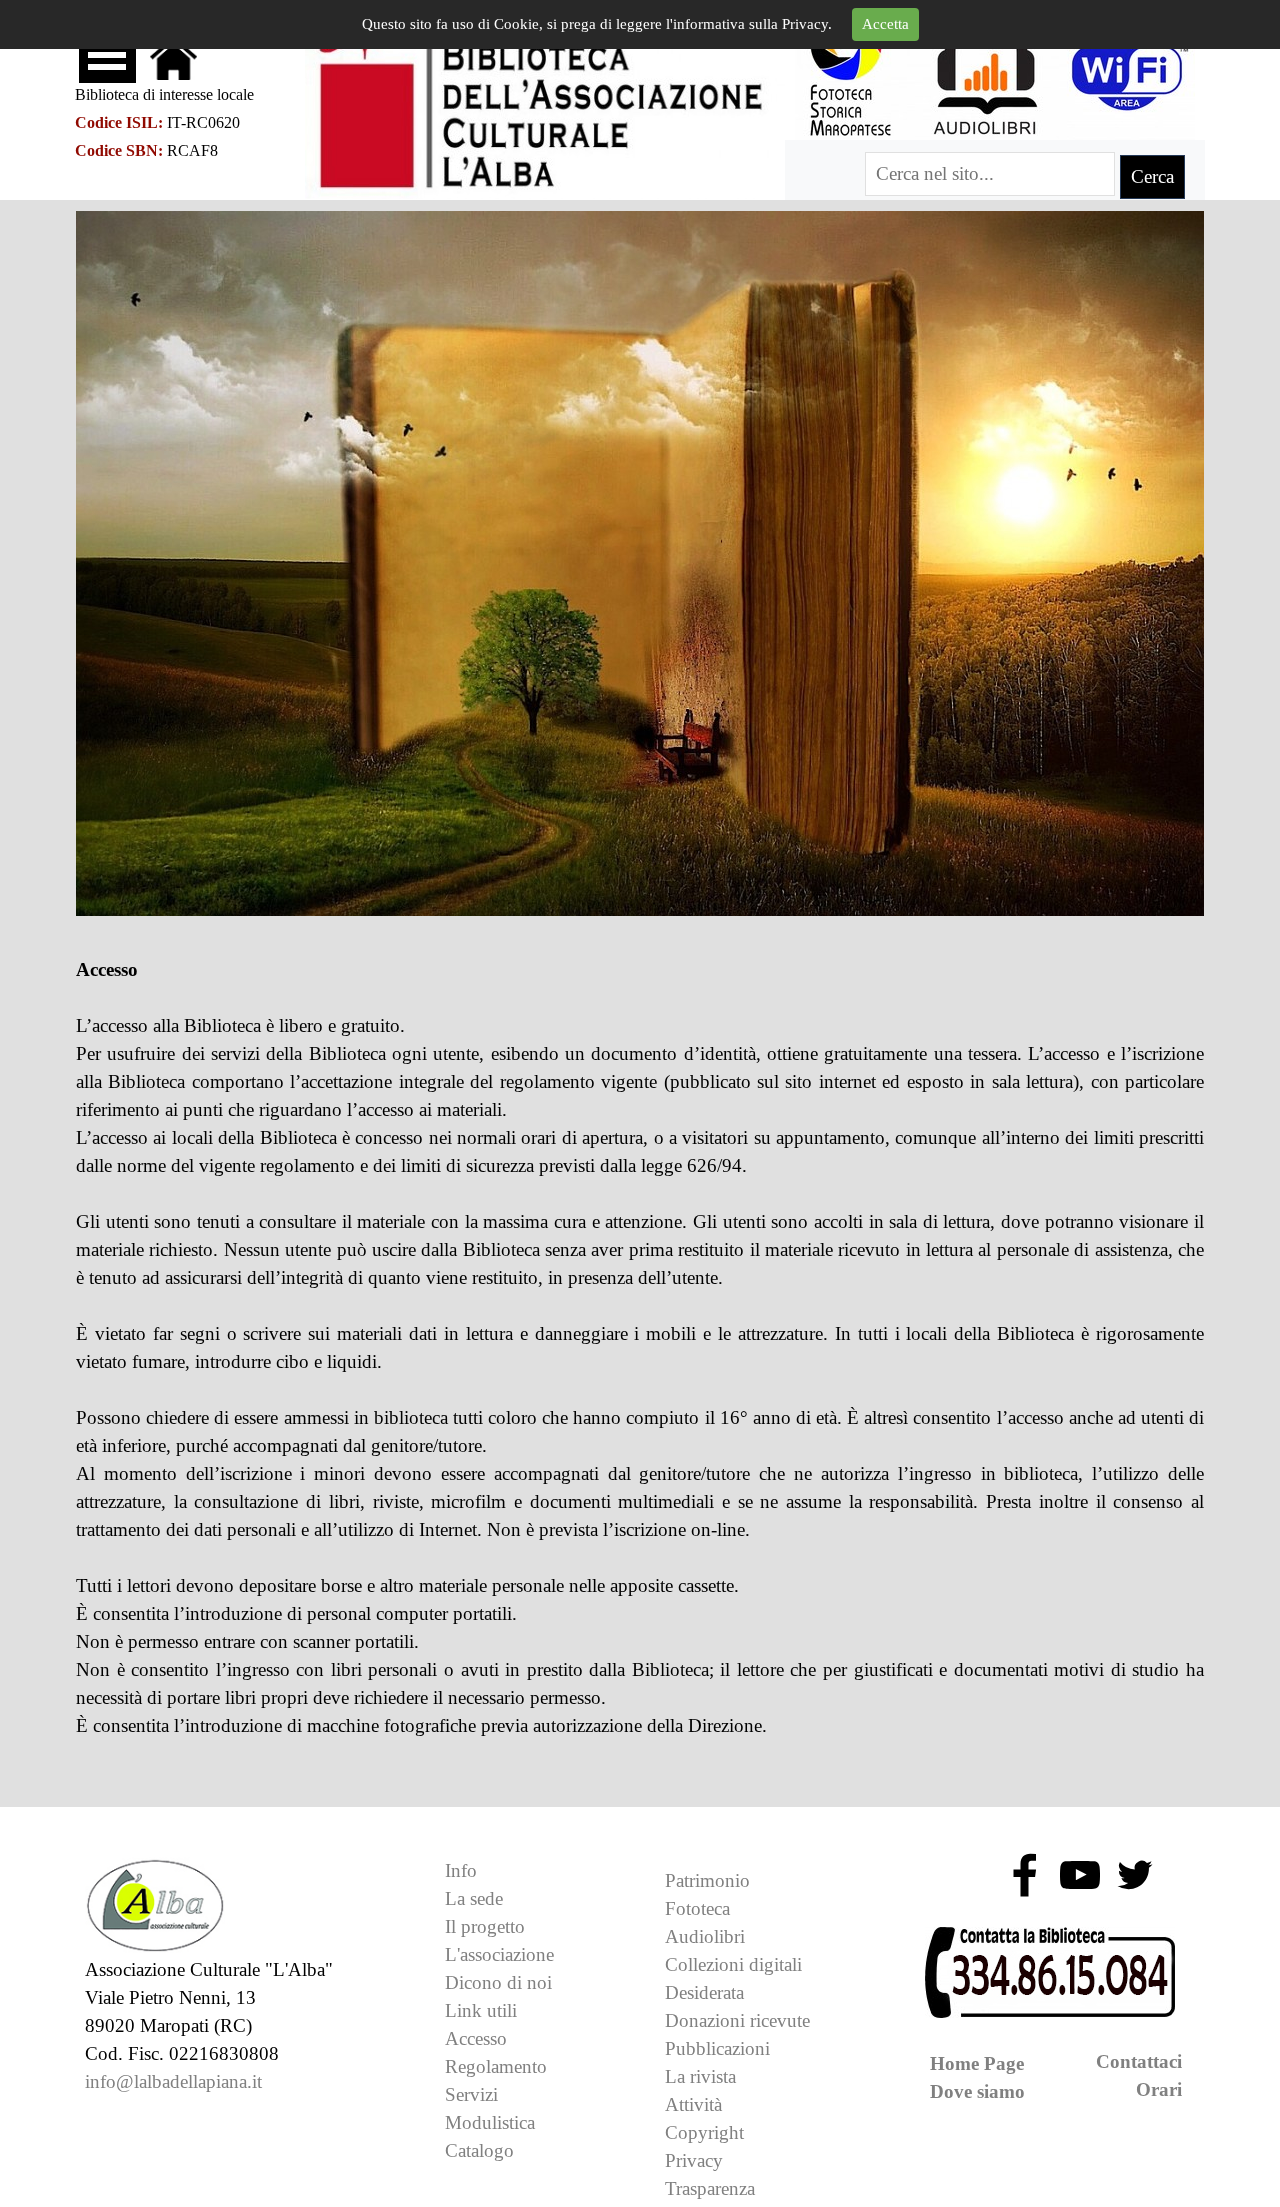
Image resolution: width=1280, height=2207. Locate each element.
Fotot (697, 1908)
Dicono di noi (498, 1982)
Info (461, 1870)
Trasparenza (710, 2188)
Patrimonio (707, 1880)
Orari (1159, 2089)
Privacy (694, 2160)
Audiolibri (705, 1936)
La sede (474, 1898)
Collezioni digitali (733, 1964)
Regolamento (496, 2066)
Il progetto (485, 1926)
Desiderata (704, 1992)
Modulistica (490, 2122)
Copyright (704, 2132)
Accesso (476, 2038)
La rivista (700, 2076)
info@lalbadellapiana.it (173, 2081)
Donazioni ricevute (737, 2020)
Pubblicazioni (717, 2048)
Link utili (481, 2010)
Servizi (471, 2094)
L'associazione (499, 1954)
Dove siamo (977, 2091)
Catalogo (479, 2150)
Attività (693, 2104)
